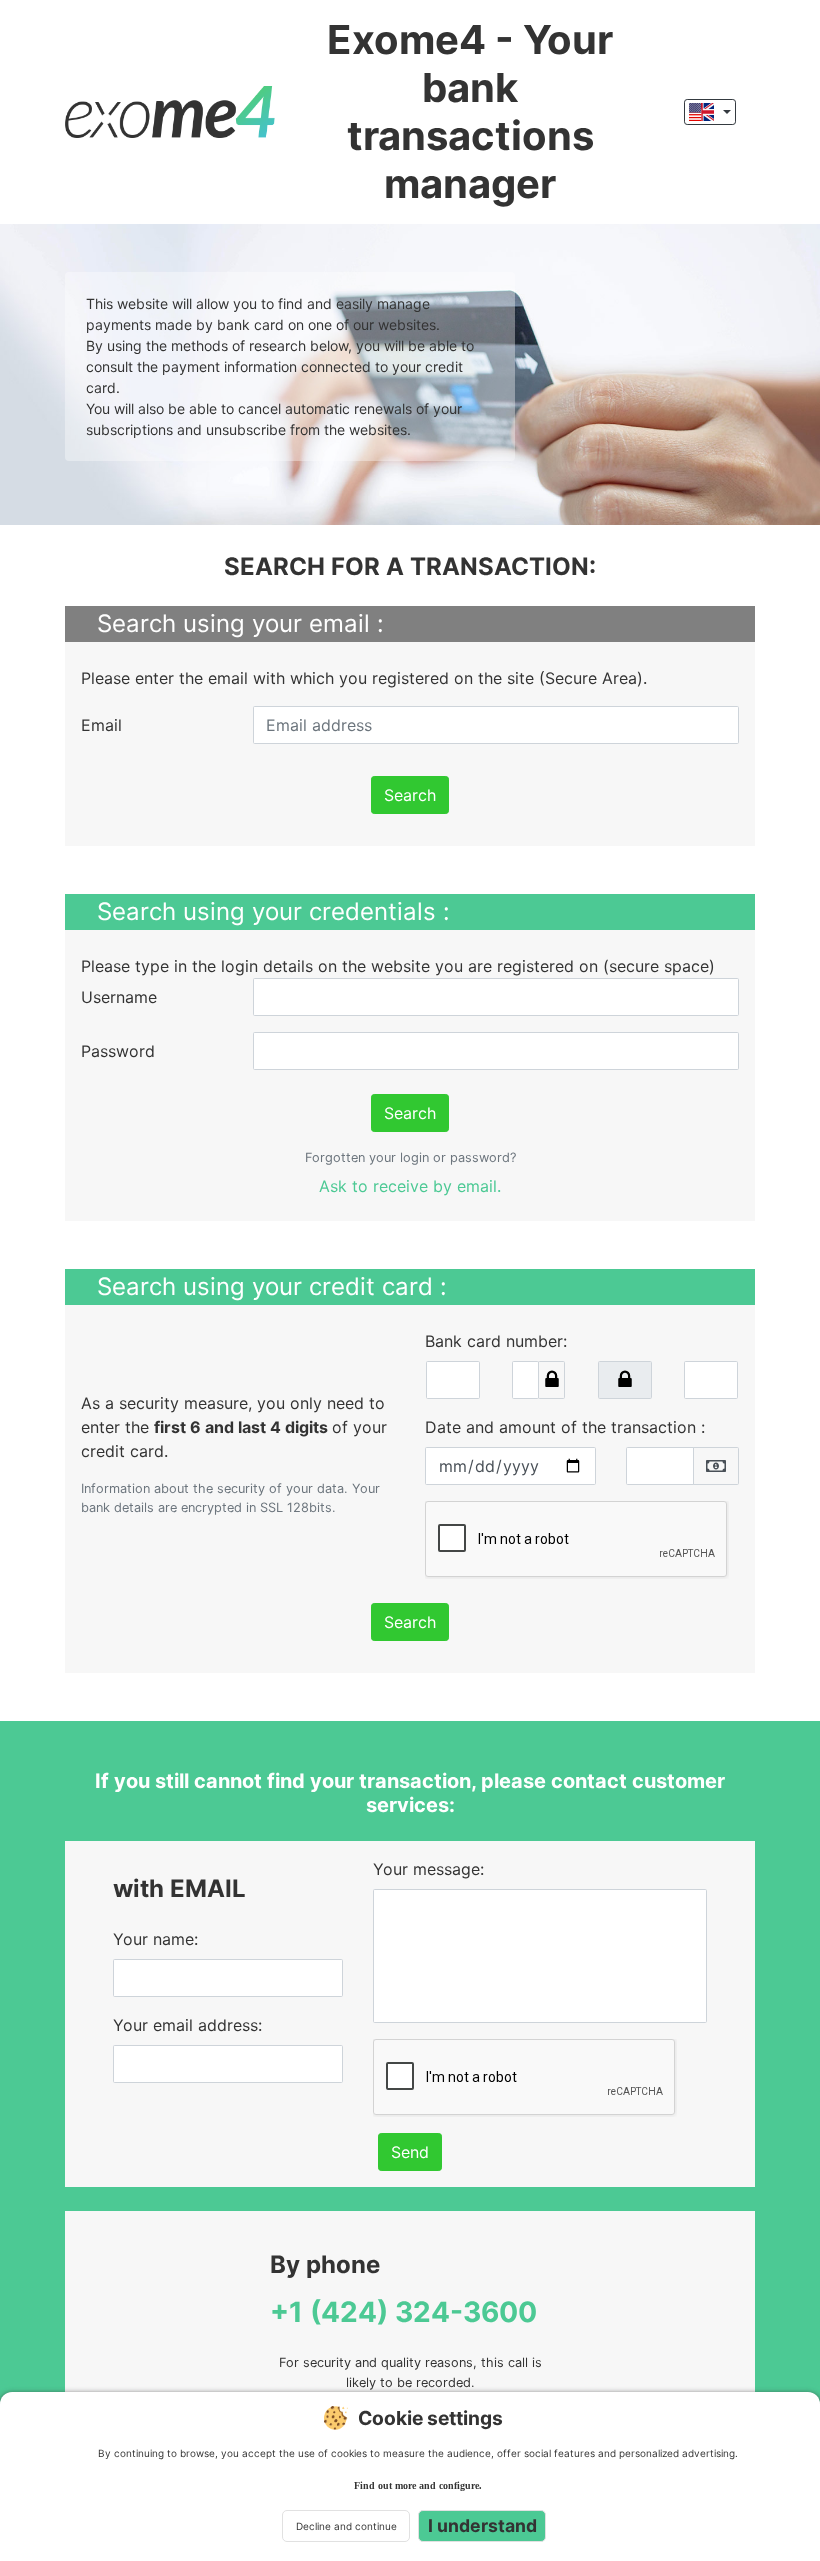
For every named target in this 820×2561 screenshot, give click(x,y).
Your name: (155, 1939)
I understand (482, 2525)
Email (101, 725)
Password (118, 1051)
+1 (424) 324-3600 (403, 2312)
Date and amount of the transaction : (565, 1427)
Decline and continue (346, 2526)
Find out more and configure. (418, 2485)
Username (119, 997)
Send (410, 2152)
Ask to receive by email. (410, 1186)
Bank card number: (496, 1341)
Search (410, 795)
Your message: (428, 1869)
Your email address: (187, 2025)
